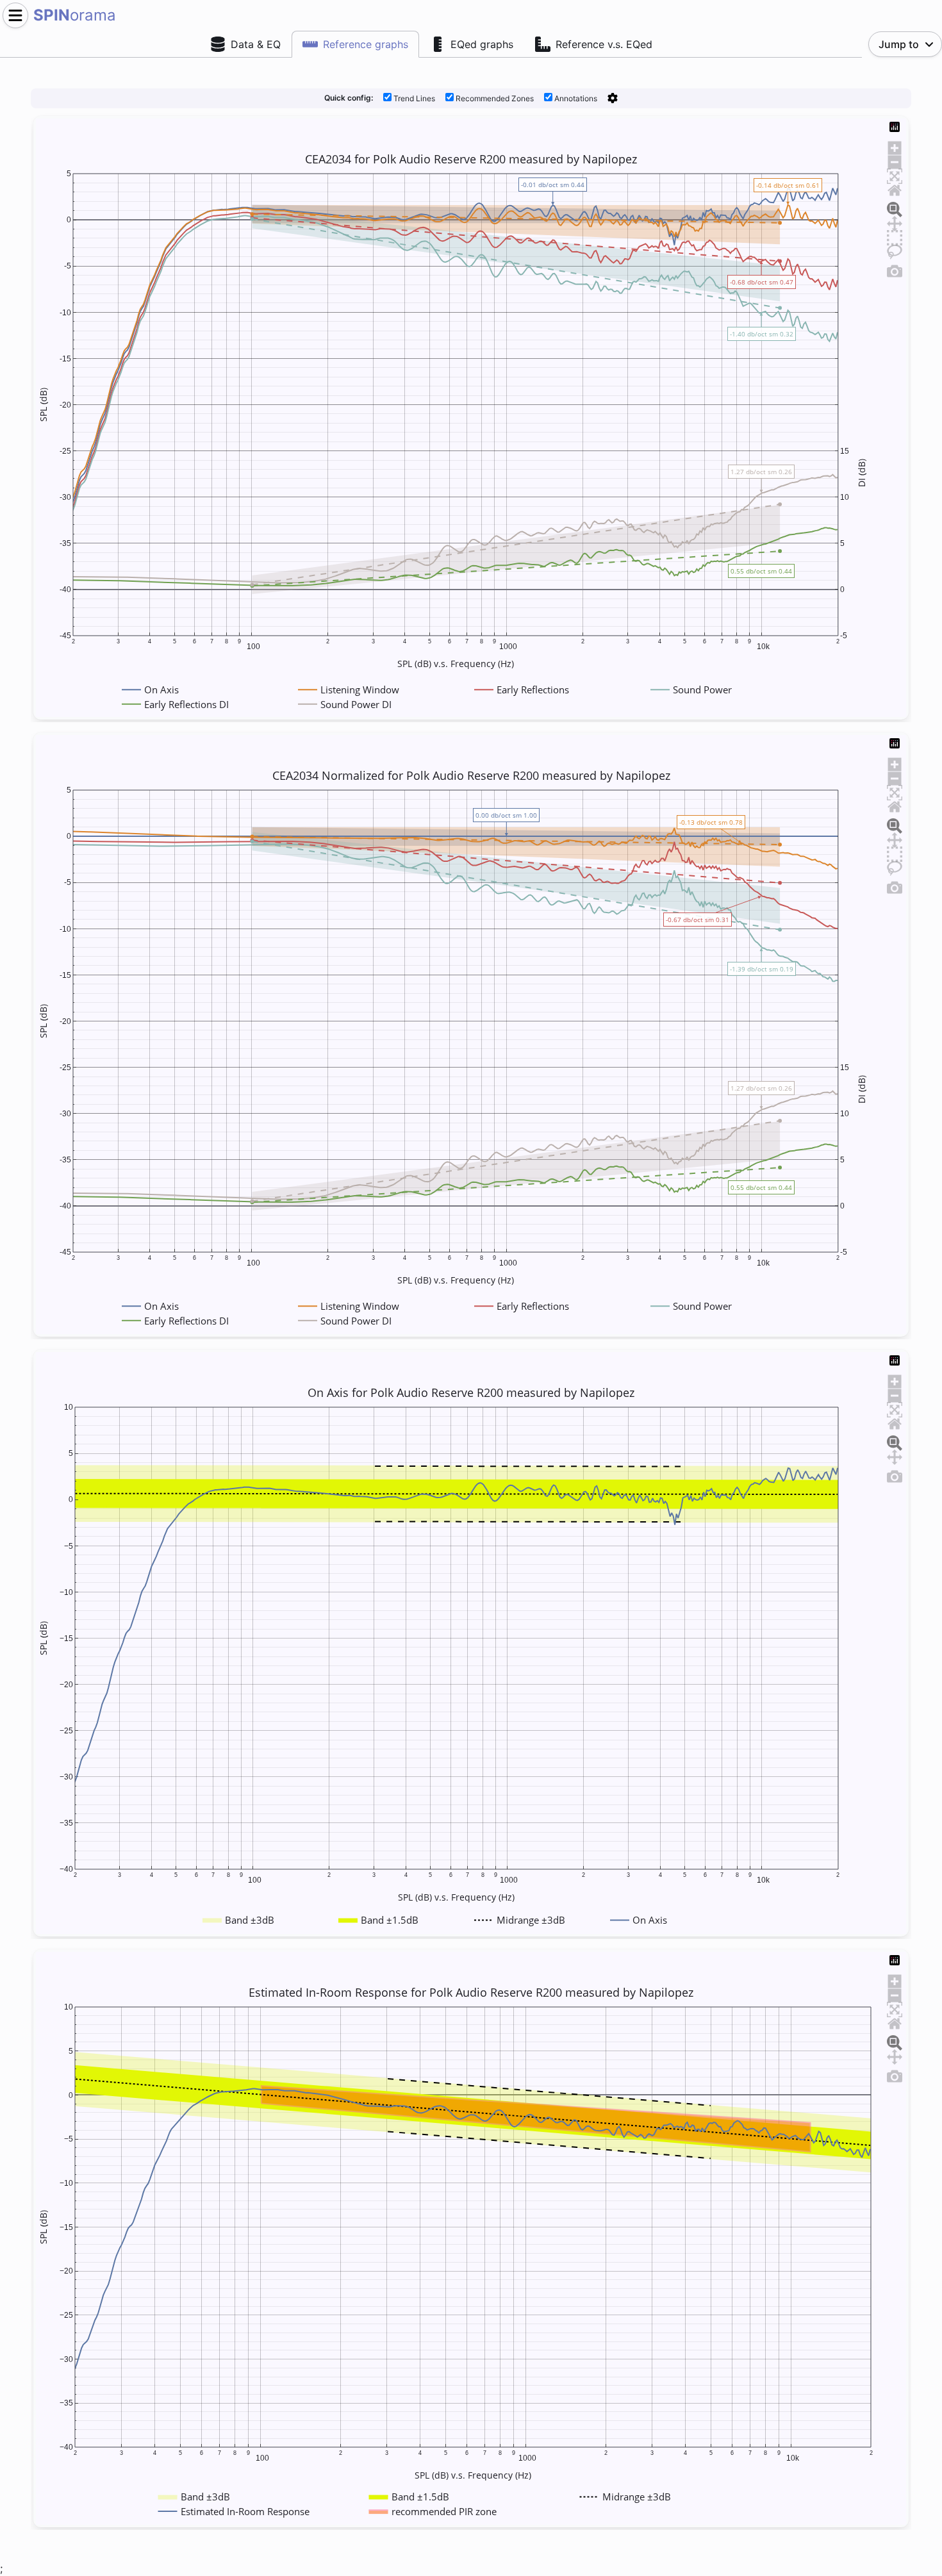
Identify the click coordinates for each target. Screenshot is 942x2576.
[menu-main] (15, 15)
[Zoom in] (895, 146)
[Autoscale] (895, 174)
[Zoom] (895, 208)
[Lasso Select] (895, 250)
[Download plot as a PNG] (895, 269)
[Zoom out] (895, 160)
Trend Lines (413, 98)
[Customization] (613, 98)
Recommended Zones (494, 98)
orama (75, 15)
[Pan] (895, 222)
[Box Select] (895, 236)
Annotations (575, 98)
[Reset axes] (895, 188)
